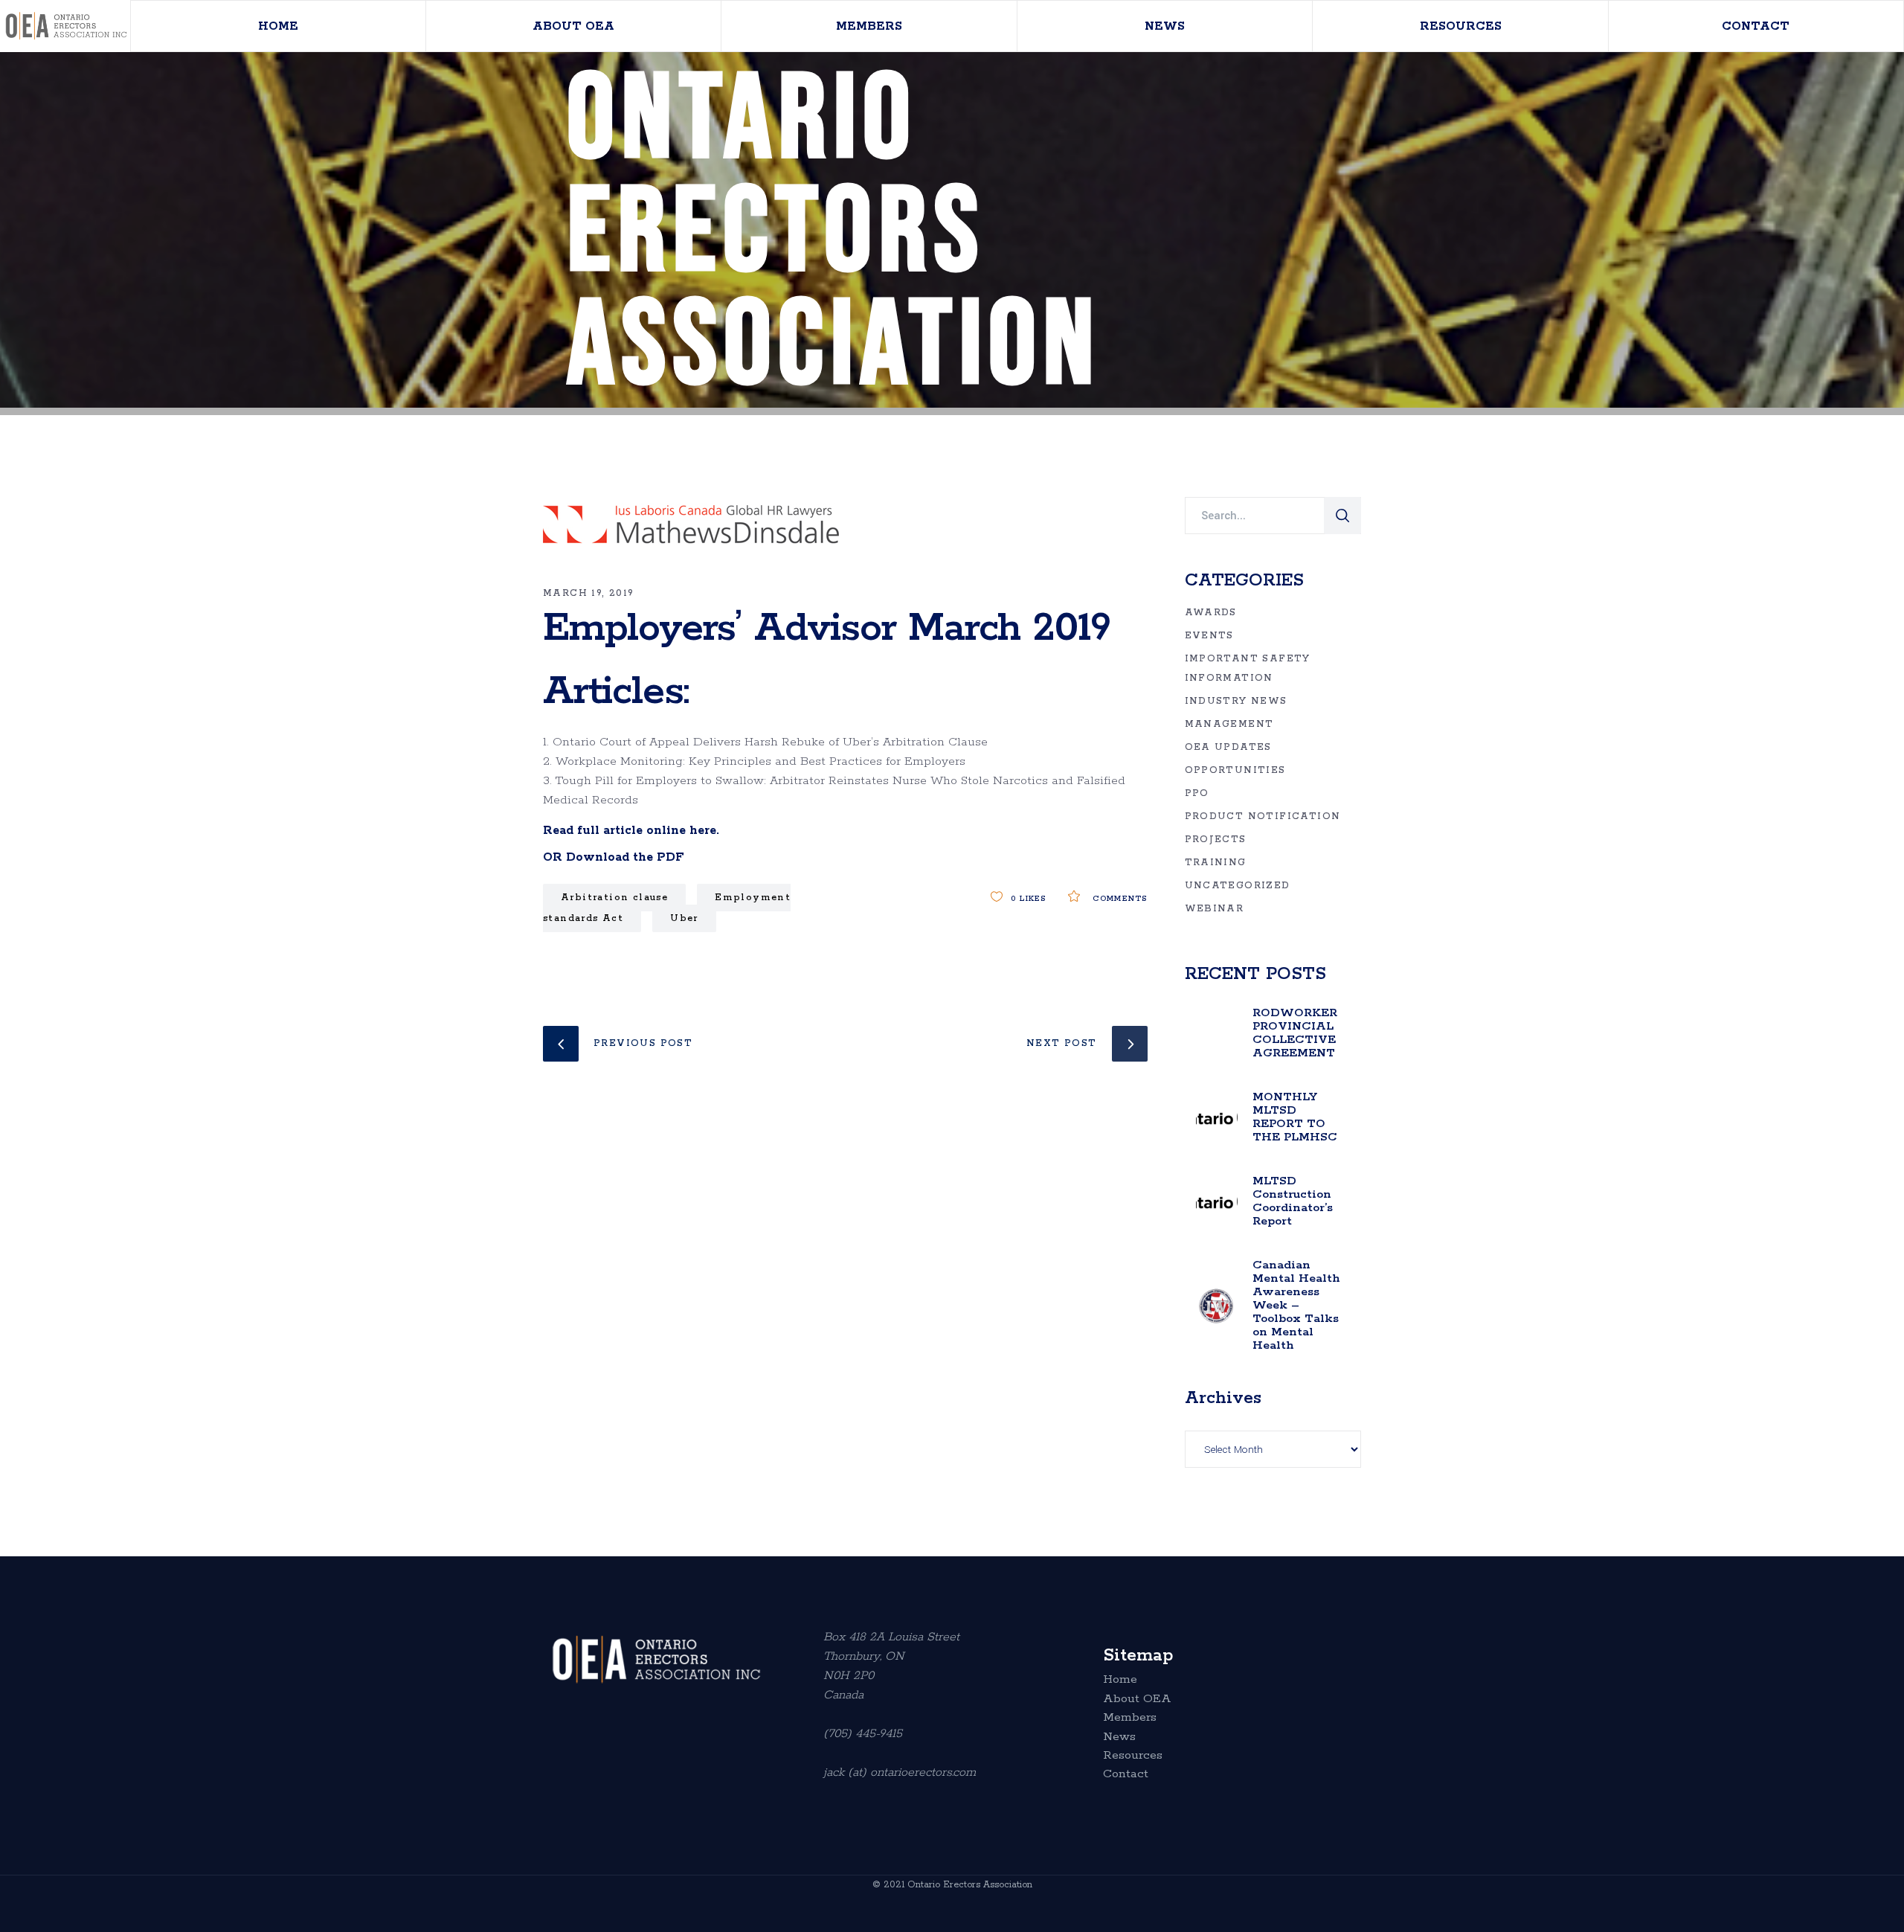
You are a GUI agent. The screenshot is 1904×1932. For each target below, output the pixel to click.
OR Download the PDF (614, 857)
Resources (1133, 1756)
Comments (1118, 899)
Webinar (1215, 909)
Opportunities (1235, 770)
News (1119, 1737)
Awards (1211, 613)
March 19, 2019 (589, 593)
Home (1120, 1680)
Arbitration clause (614, 898)
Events (1209, 636)
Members (1130, 1718)
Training (1216, 863)
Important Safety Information (1248, 668)
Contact (1126, 1774)
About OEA (1137, 1699)
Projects (1216, 840)
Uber (684, 918)
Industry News (1236, 701)
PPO (1197, 793)
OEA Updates (1228, 747)
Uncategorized (1238, 886)
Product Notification (1263, 816)
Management (1229, 724)
